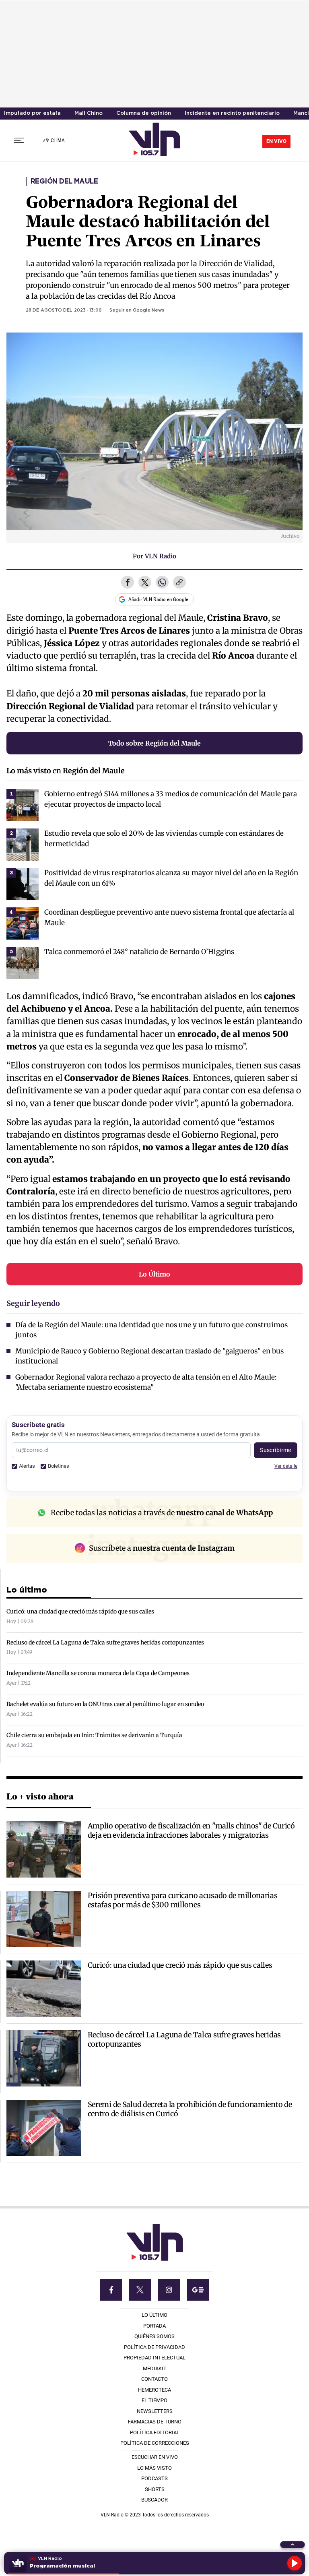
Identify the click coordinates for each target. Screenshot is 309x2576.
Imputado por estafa (32, 113)
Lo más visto (29, 771)
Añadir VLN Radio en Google (158, 599)
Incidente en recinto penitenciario (232, 113)
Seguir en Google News (137, 310)
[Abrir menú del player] (293, 2545)
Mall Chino (89, 113)
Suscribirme (276, 1450)
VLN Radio (161, 556)
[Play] (295, 2563)
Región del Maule (64, 182)
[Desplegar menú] (19, 140)
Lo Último (154, 1274)
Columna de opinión (144, 113)
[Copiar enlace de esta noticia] (179, 583)
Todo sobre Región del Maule (154, 743)
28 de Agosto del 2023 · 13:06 (64, 310)
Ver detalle (286, 1466)
